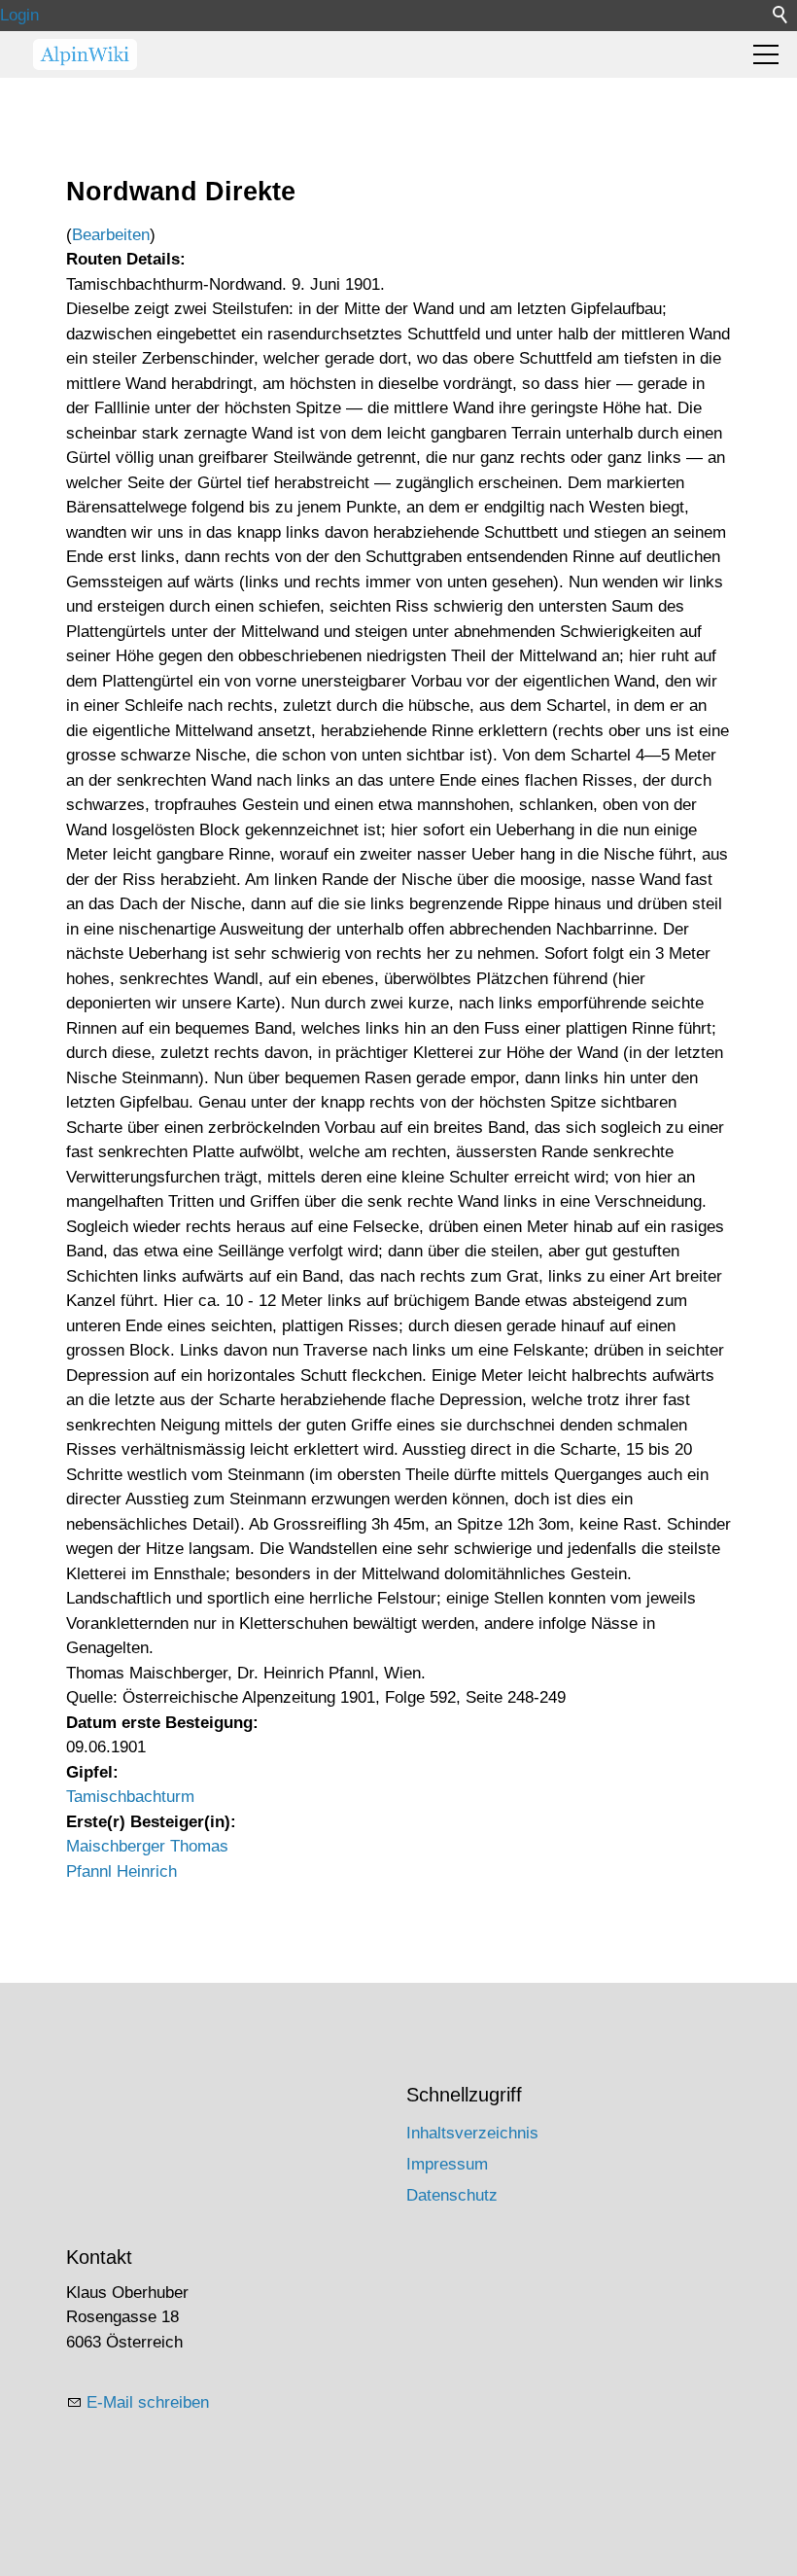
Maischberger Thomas (147, 1846)
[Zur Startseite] (85, 54)
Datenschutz (452, 2195)
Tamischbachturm (130, 1797)
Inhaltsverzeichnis (472, 2133)
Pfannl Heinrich (121, 1871)
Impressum (447, 2164)
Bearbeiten (111, 235)
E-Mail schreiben (148, 2402)
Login (19, 15)
